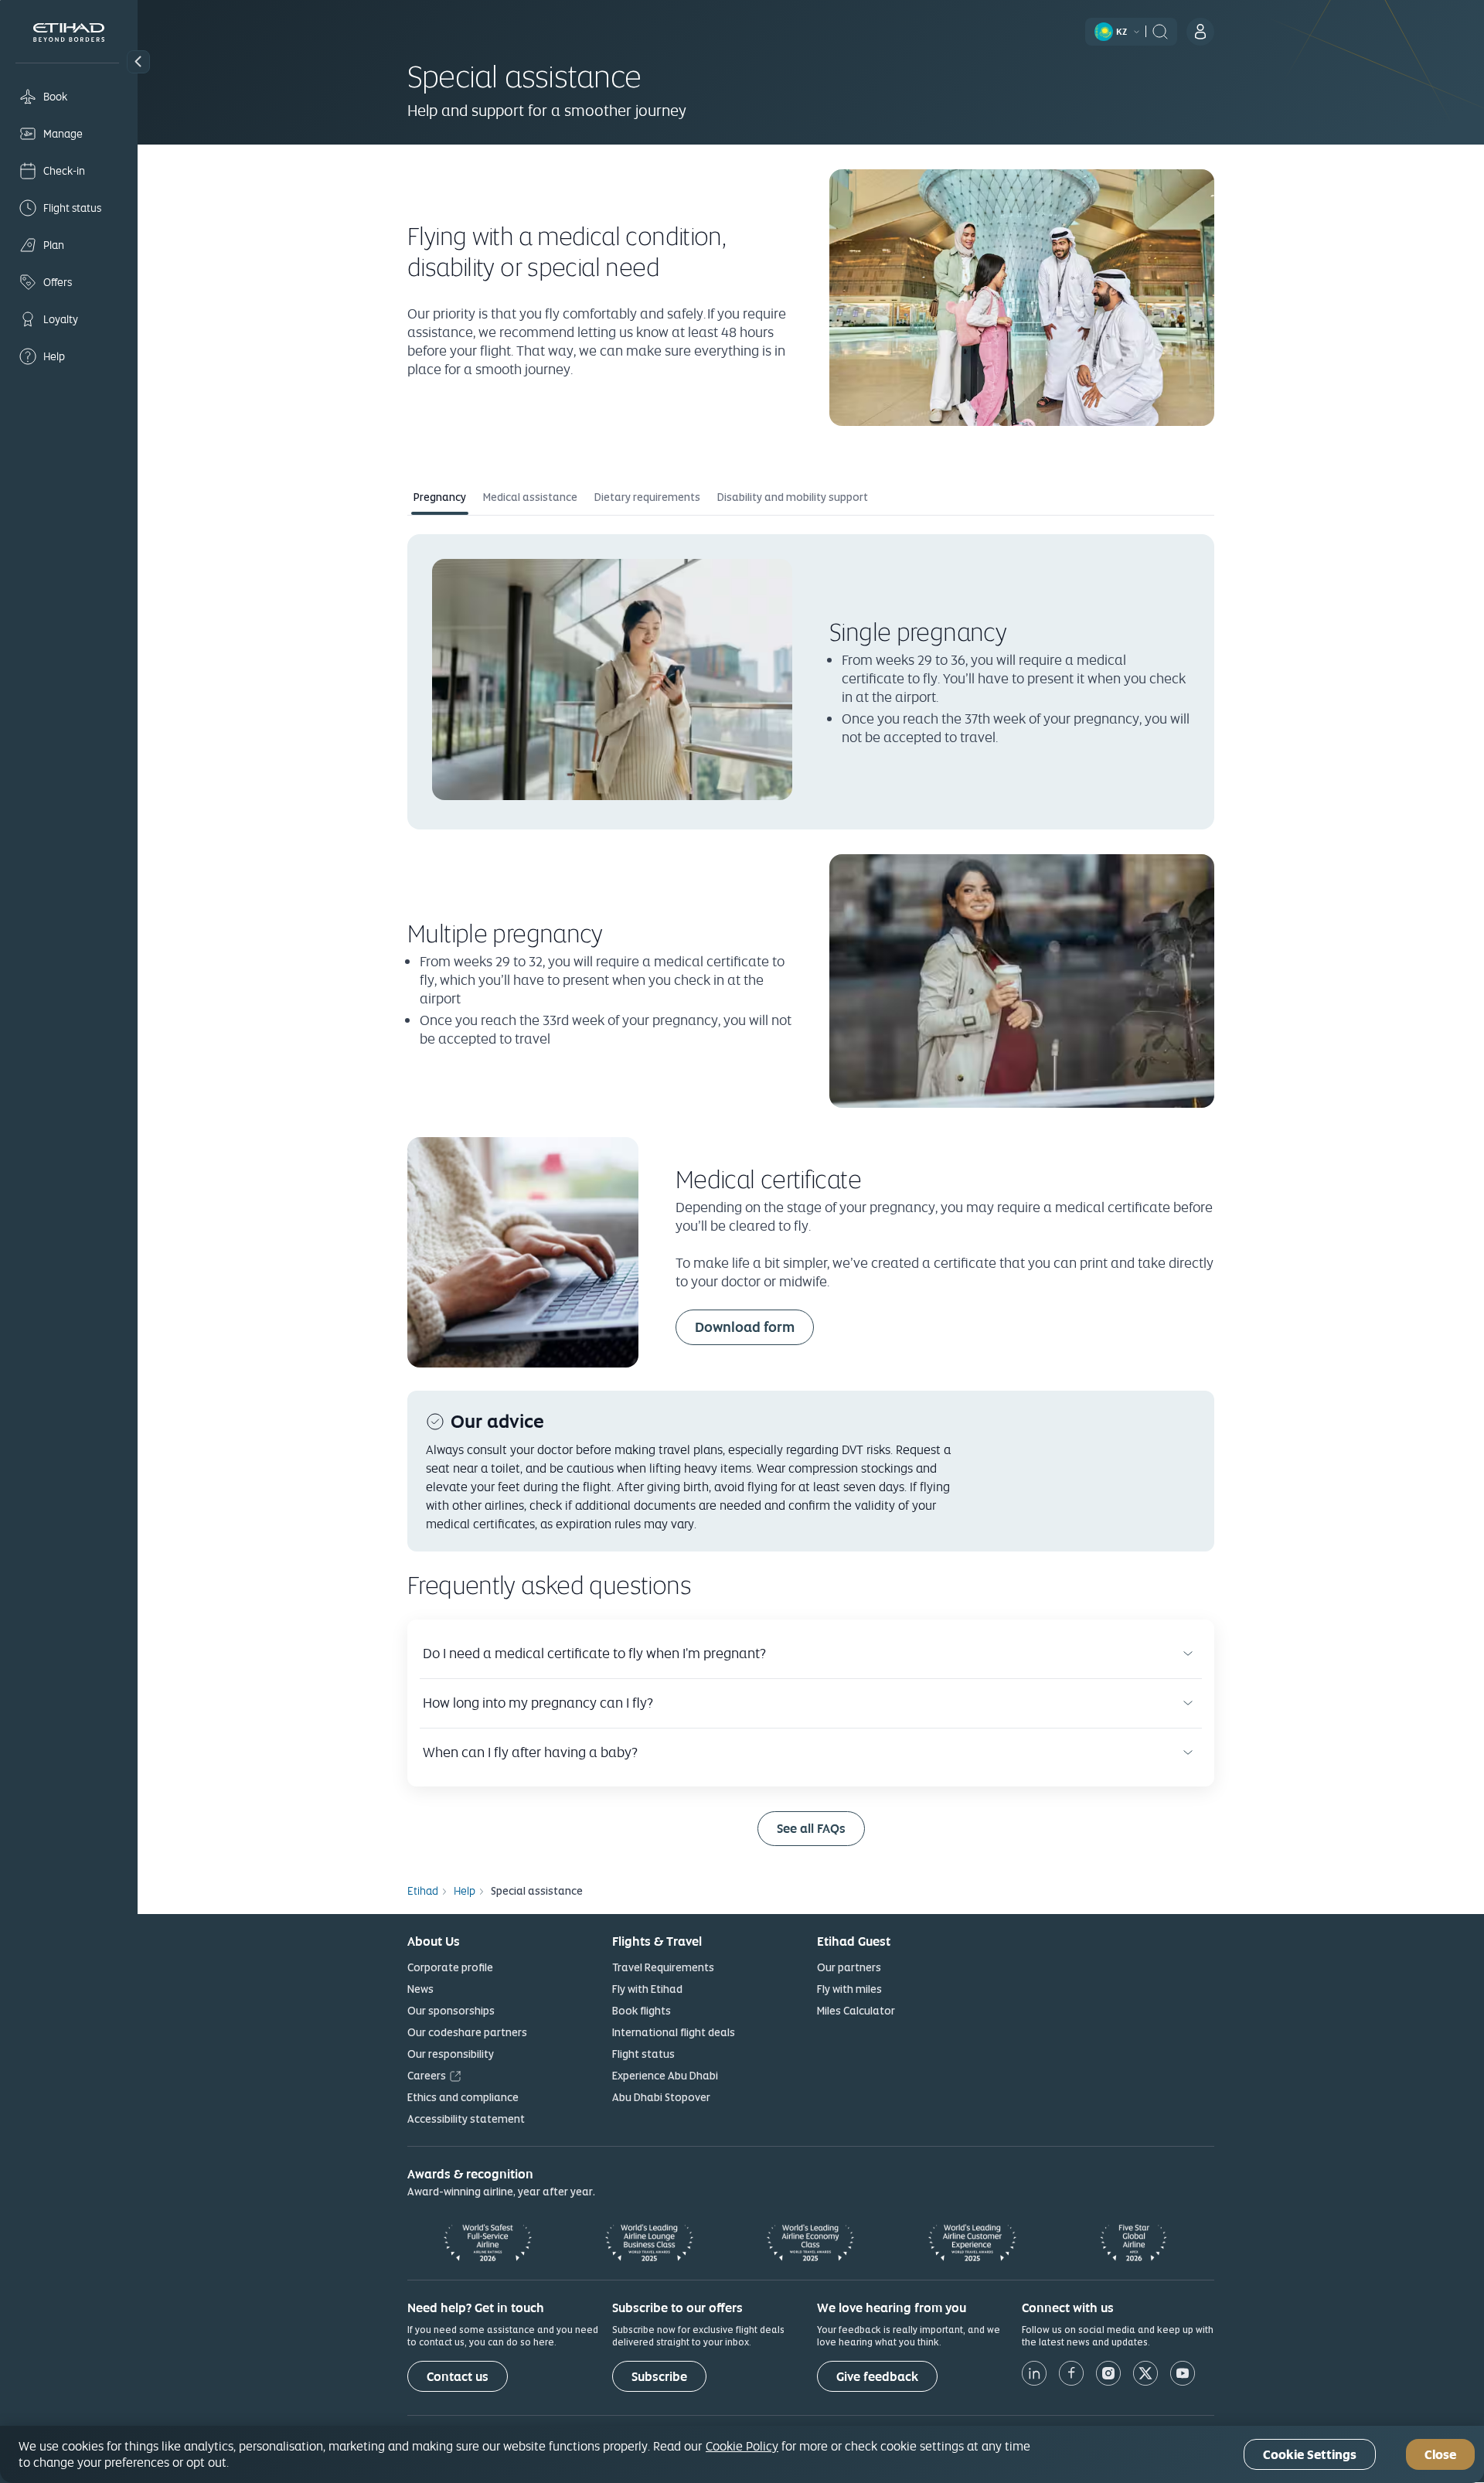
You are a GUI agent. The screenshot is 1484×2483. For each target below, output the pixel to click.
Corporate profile (450, 1967)
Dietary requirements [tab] (647, 497)
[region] (742, 2454)
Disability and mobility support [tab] (793, 497)
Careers (427, 2076)
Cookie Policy (742, 2446)
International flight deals (674, 2032)
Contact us (458, 2377)
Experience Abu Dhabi (665, 2076)
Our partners (849, 1967)
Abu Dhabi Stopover (661, 2097)
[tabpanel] (811, 1190)
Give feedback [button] (877, 2377)
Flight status (643, 2054)
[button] (138, 62)
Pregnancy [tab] (440, 497)
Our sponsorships (451, 2011)
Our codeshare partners (467, 2032)
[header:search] (1160, 30)
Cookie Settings (1310, 2455)
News (420, 1989)
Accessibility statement (466, 2119)
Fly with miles (849, 1989)
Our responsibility (451, 2054)
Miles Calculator (856, 2011)
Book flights (642, 2011)
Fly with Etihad (647, 1989)
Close (1440, 2455)
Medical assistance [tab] (530, 497)
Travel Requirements (663, 1967)
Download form (745, 1327)
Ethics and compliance (463, 2097)
